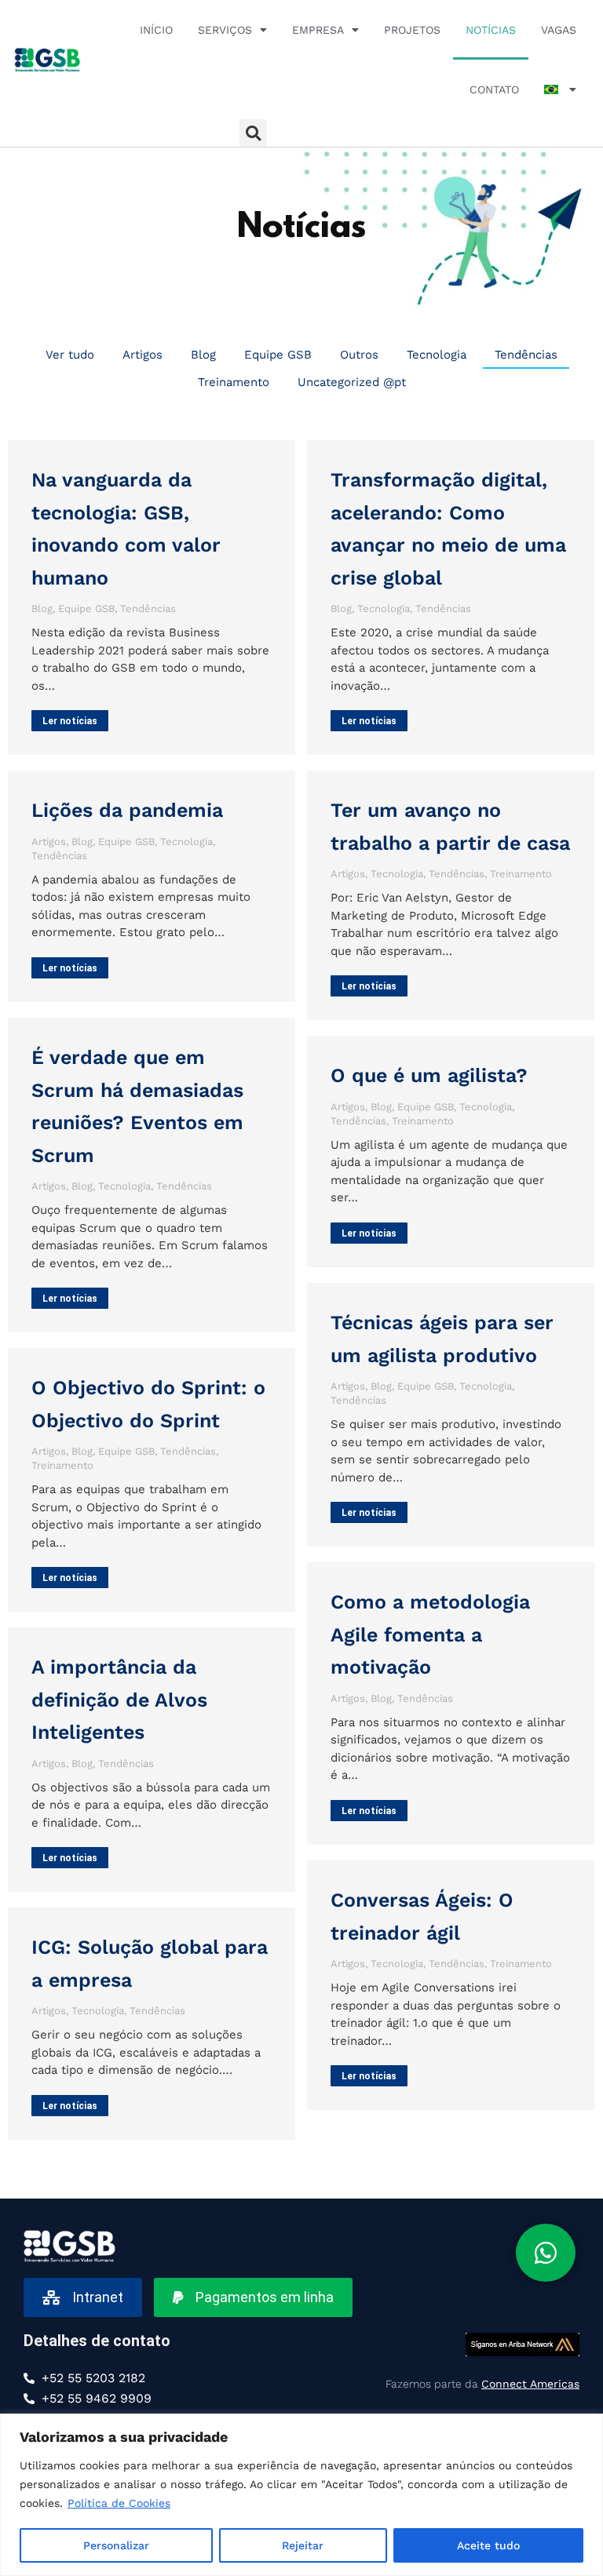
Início (156, 30)
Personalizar (116, 2545)
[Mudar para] (560, 89)
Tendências (526, 355)
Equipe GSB (278, 355)
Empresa (318, 30)
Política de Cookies (119, 2503)
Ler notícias (70, 721)
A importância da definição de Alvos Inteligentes (119, 1700)
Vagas (559, 30)
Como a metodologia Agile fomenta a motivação (430, 1634)
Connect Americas (530, 2384)
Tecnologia (437, 355)
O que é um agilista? (429, 1075)
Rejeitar (303, 2545)
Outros (359, 355)
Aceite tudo (488, 2545)
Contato (494, 89)
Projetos (412, 30)
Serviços (225, 30)
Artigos (143, 355)
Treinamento (234, 382)
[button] (253, 133)
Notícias (491, 30)
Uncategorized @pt (352, 382)
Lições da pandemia (127, 810)
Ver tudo (70, 355)
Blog (203, 355)
